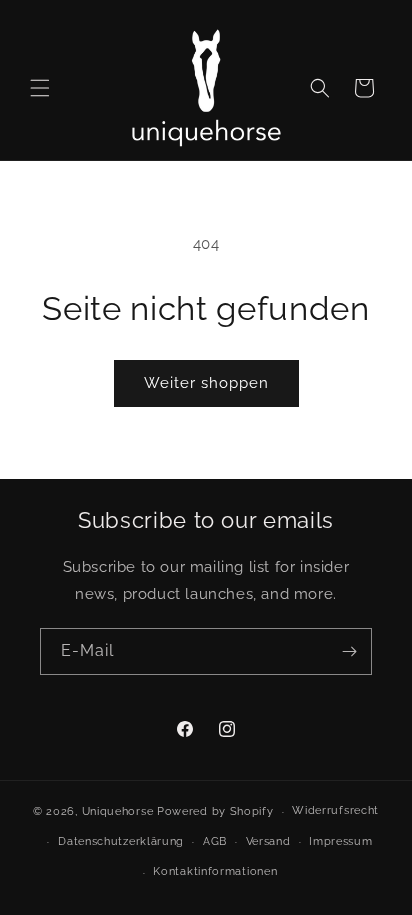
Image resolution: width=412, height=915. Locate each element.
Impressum (340, 841)
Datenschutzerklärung (121, 841)
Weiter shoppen (206, 383)
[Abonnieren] (349, 651)
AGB (215, 841)
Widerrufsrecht (335, 810)
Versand (268, 841)
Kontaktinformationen (215, 871)
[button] (40, 88)
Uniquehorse (119, 811)
